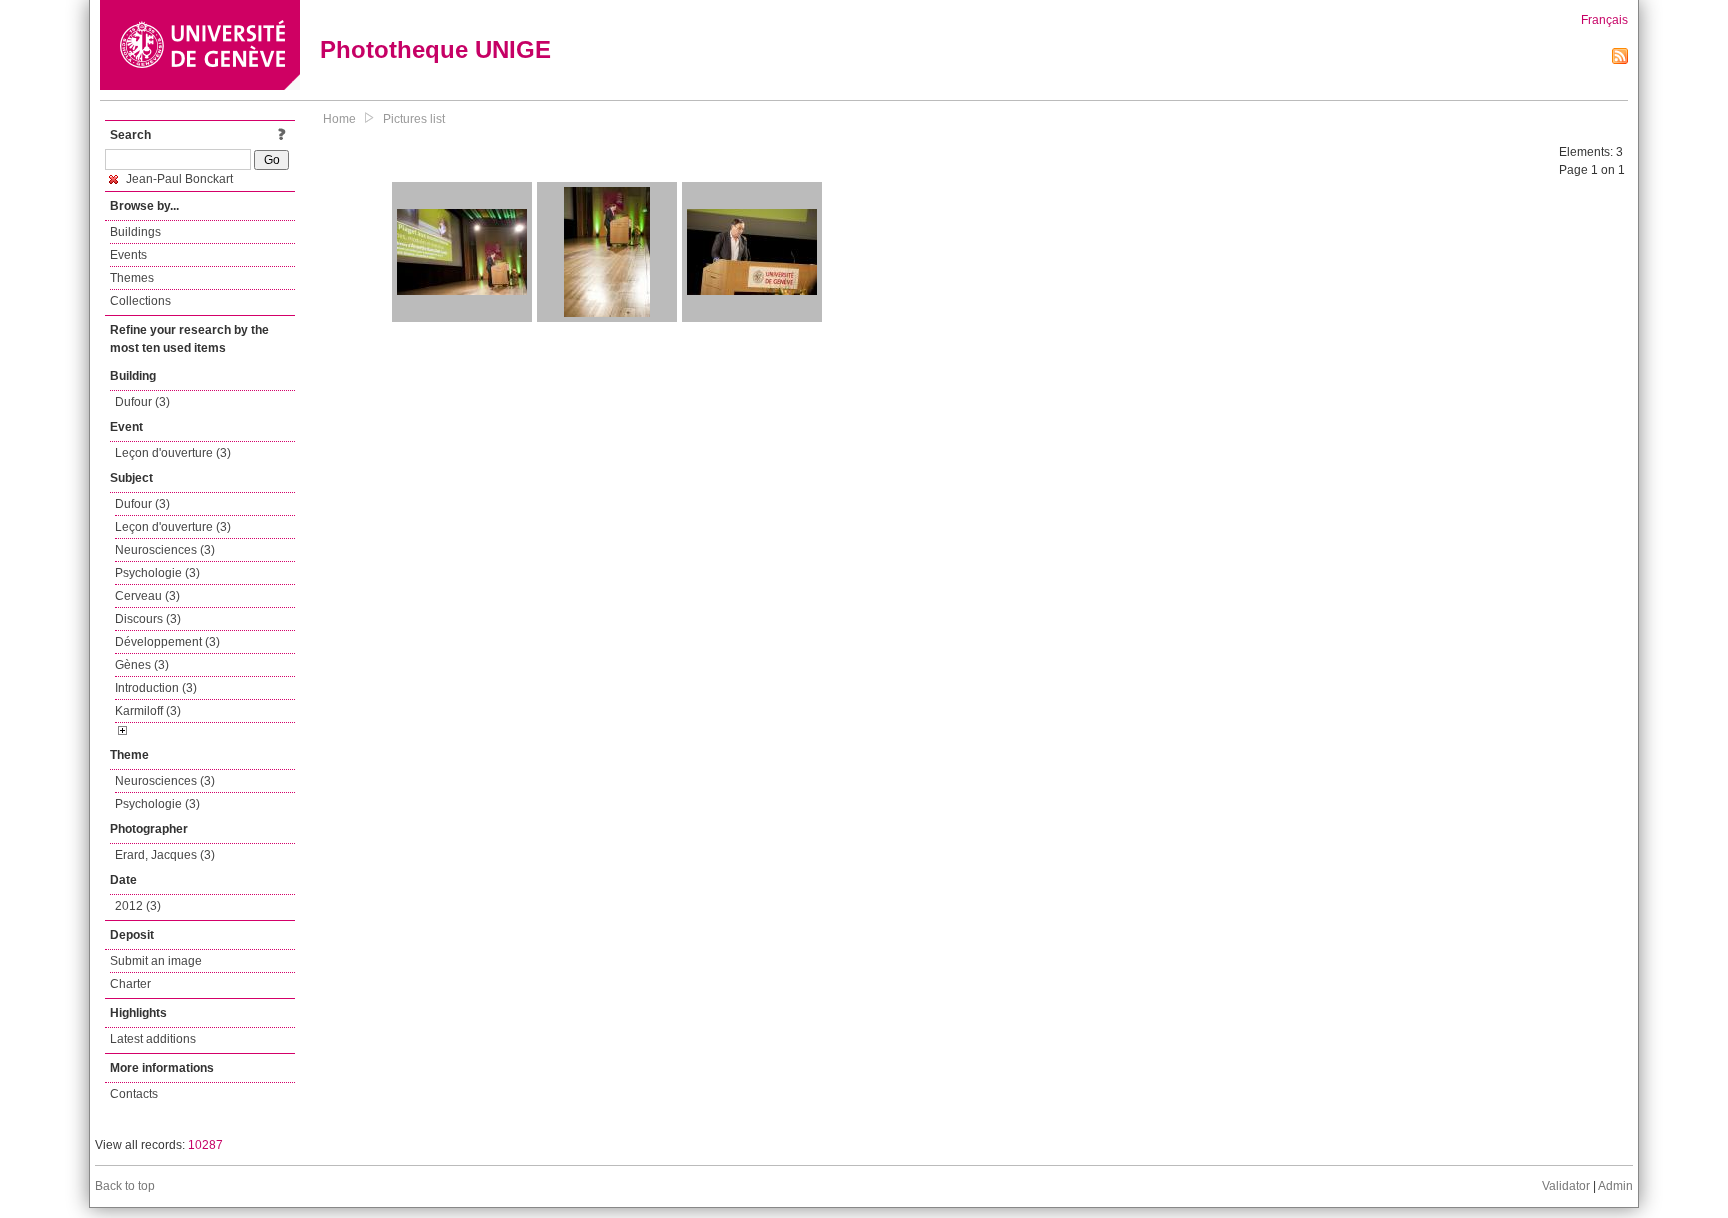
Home (339, 119)
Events (128, 255)
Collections (140, 301)
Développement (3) (167, 642)
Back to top (125, 1186)
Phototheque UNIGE (435, 49)
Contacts (134, 1094)
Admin (1615, 1186)
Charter (130, 984)
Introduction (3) (156, 688)
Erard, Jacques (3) (165, 855)
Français (1604, 20)
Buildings (135, 232)
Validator (1566, 1186)
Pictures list (414, 119)
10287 (205, 1145)
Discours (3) (148, 619)
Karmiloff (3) (148, 711)
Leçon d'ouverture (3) (173, 453)
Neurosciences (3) (165, 550)
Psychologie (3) (157, 573)
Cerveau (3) (147, 596)
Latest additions (153, 1039)
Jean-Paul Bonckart (178, 179)
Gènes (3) (142, 665)
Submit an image (156, 961)
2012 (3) (138, 906)
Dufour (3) (142, 402)
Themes (132, 278)
